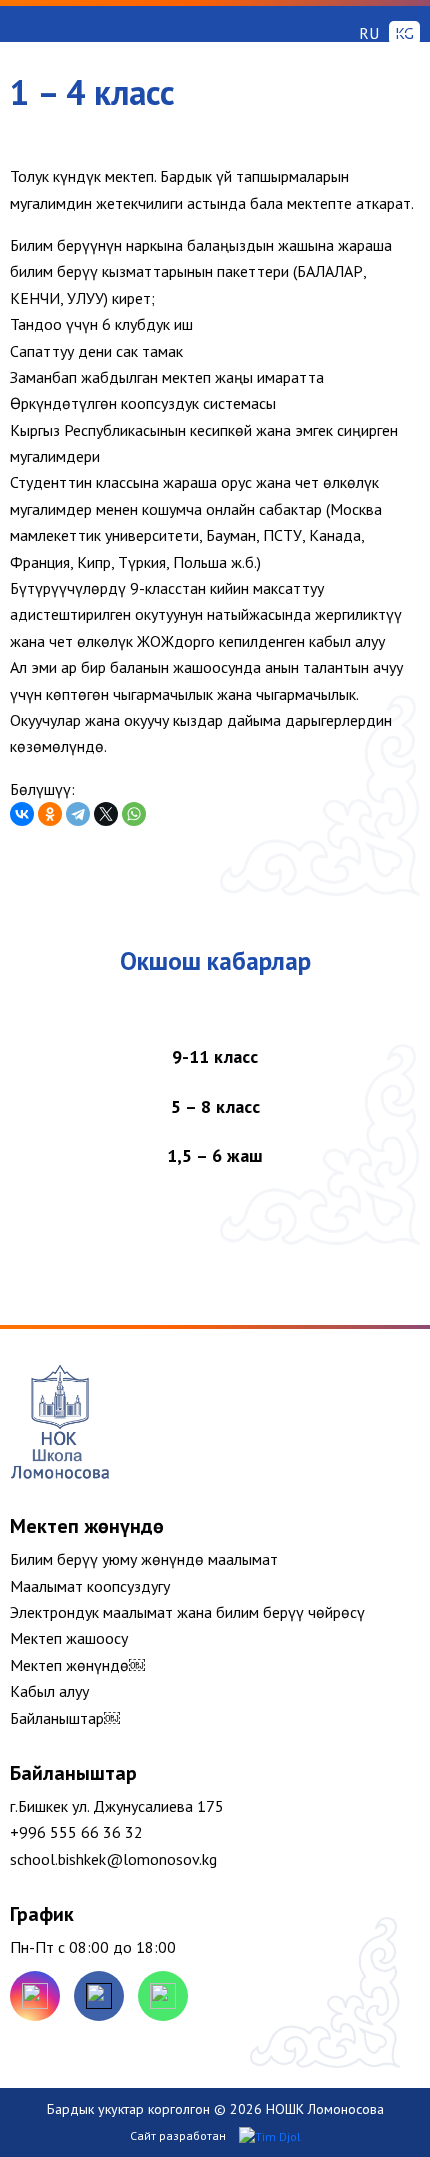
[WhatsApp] (134, 814)
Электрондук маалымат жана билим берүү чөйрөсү (187, 1612)
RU (369, 33)
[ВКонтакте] (22, 814)
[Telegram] (78, 814)
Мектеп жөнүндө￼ (77, 1665)
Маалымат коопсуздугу (90, 1586)
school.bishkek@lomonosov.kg (113, 1859)
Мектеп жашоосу (69, 1638)
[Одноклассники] (50, 814)
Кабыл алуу (49, 1691)
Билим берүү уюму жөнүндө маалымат (144, 1559)
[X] (106, 814)
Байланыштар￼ (65, 1718)
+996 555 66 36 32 (76, 1832)
